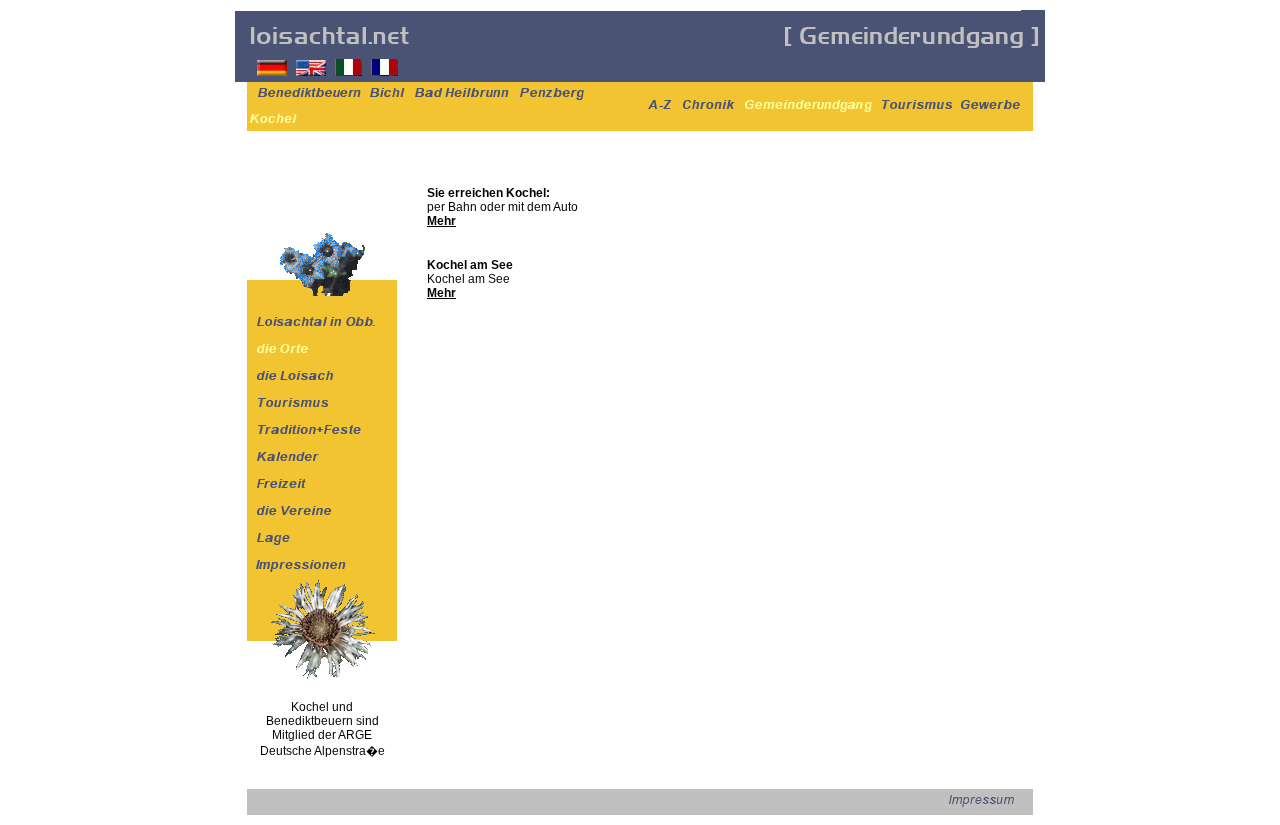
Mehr (441, 221)
